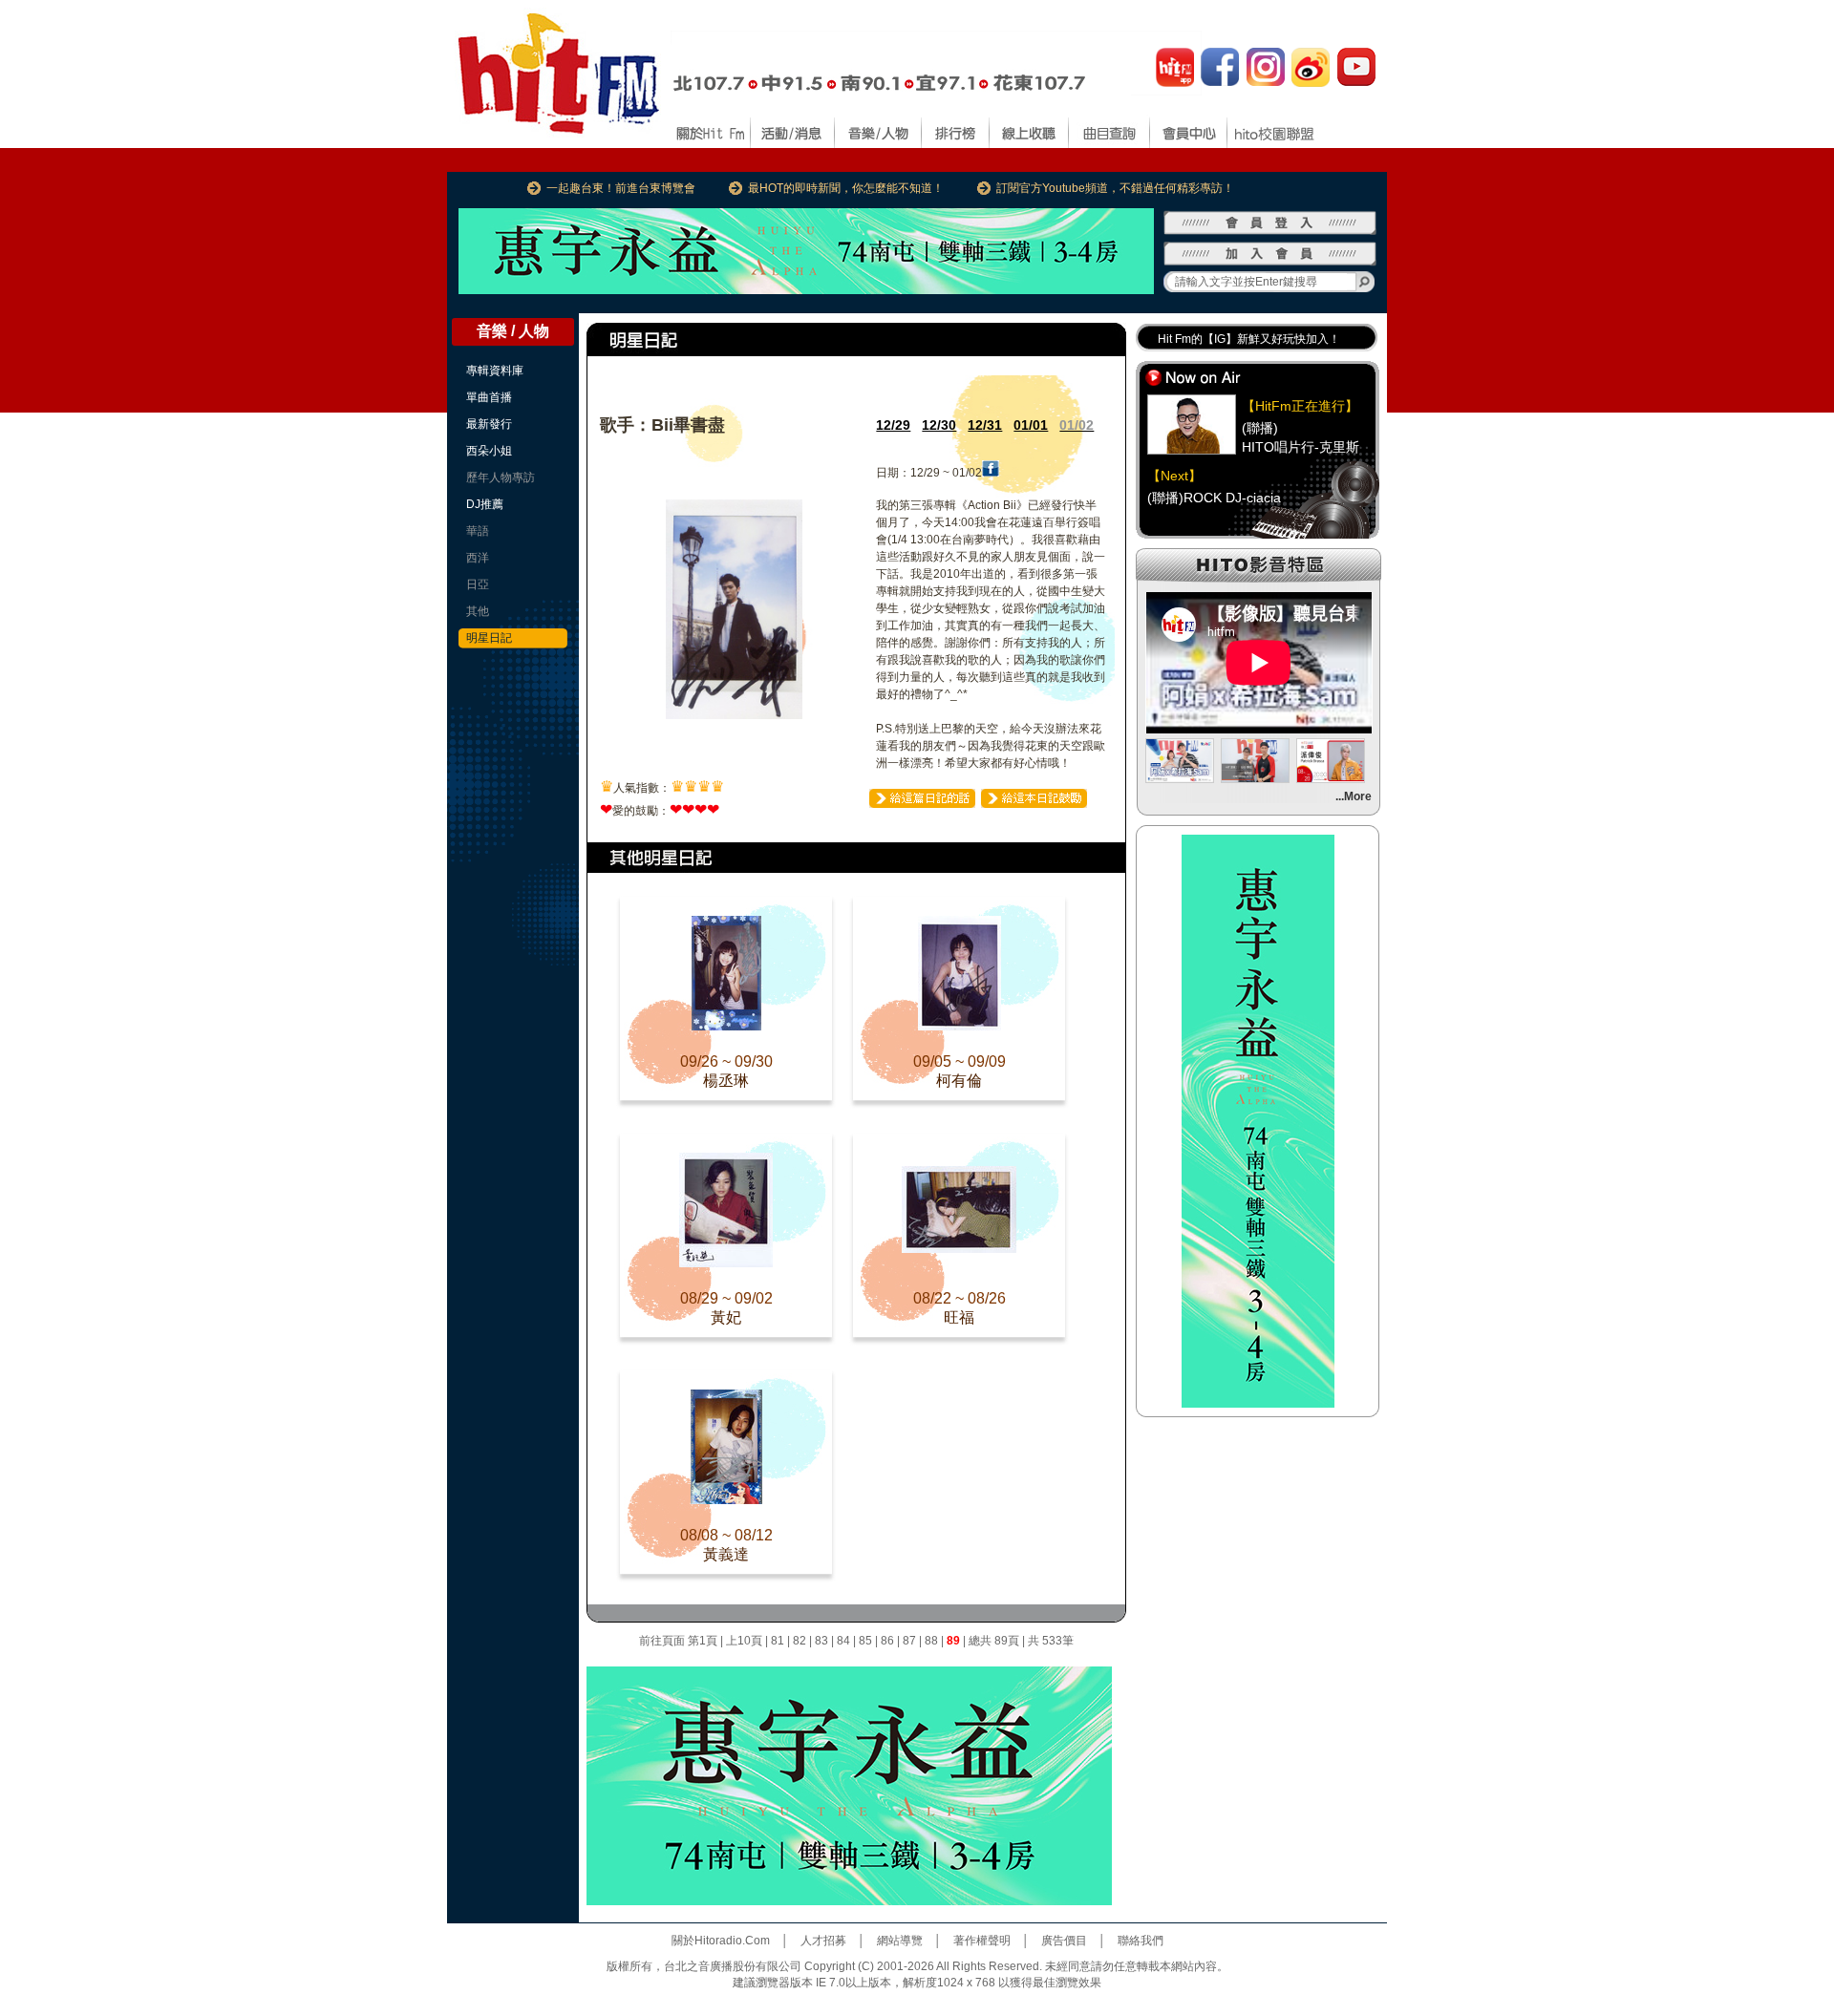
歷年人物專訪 (501, 477)
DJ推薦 (485, 504)
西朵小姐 (489, 451)
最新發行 (489, 424)
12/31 (985, 425)
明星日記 (489, 638)
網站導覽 (900, 1941)
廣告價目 (1064, 1941)
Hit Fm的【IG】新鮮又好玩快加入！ (1249, 339)
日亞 (478, 584)
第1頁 (703, 1641)
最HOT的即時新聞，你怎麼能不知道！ (846, 188)
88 (931, 1641)
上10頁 (744, 1641)
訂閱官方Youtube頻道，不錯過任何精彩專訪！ (1115, 188)
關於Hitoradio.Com (721, 1941)
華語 (478, 531)
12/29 (893, 425)
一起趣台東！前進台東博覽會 (621, 188)
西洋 (478, 558)
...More (1354, 796)
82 (800, 1641)
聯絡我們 (1141, 1941)
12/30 (939, 425)
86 (887, 1641)
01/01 (1031, 425)
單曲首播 (489, 397)
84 (843, 1641)
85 (865, 1641)
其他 (478, 611)
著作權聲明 (982, 1941)
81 (778, 1641)
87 (909, 1641)
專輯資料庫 (495, 371)
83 (821, 1641)
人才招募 (823, 1941)
